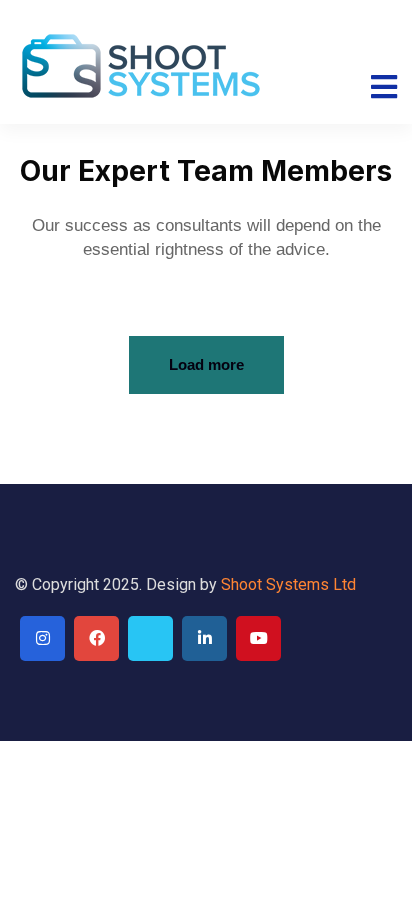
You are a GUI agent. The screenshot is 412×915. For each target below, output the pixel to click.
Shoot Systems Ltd (288, 584)
